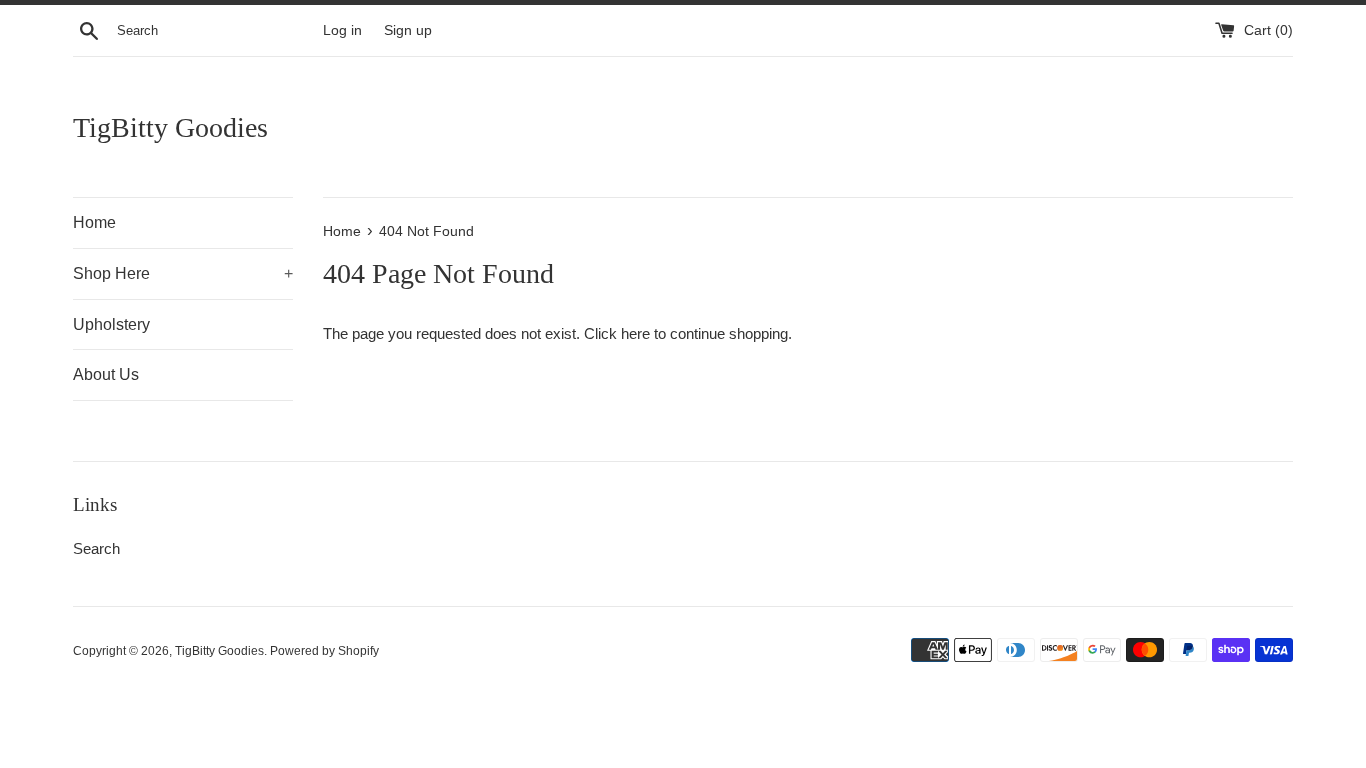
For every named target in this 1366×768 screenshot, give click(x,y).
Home (94, 222)
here (635, 333)
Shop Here (183, 273)
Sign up (408, 30)
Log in (342, 30)
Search (96, 548)
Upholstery (111, 324)
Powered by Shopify (324, 651)
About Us (106, 374)
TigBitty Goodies (170, 127)
